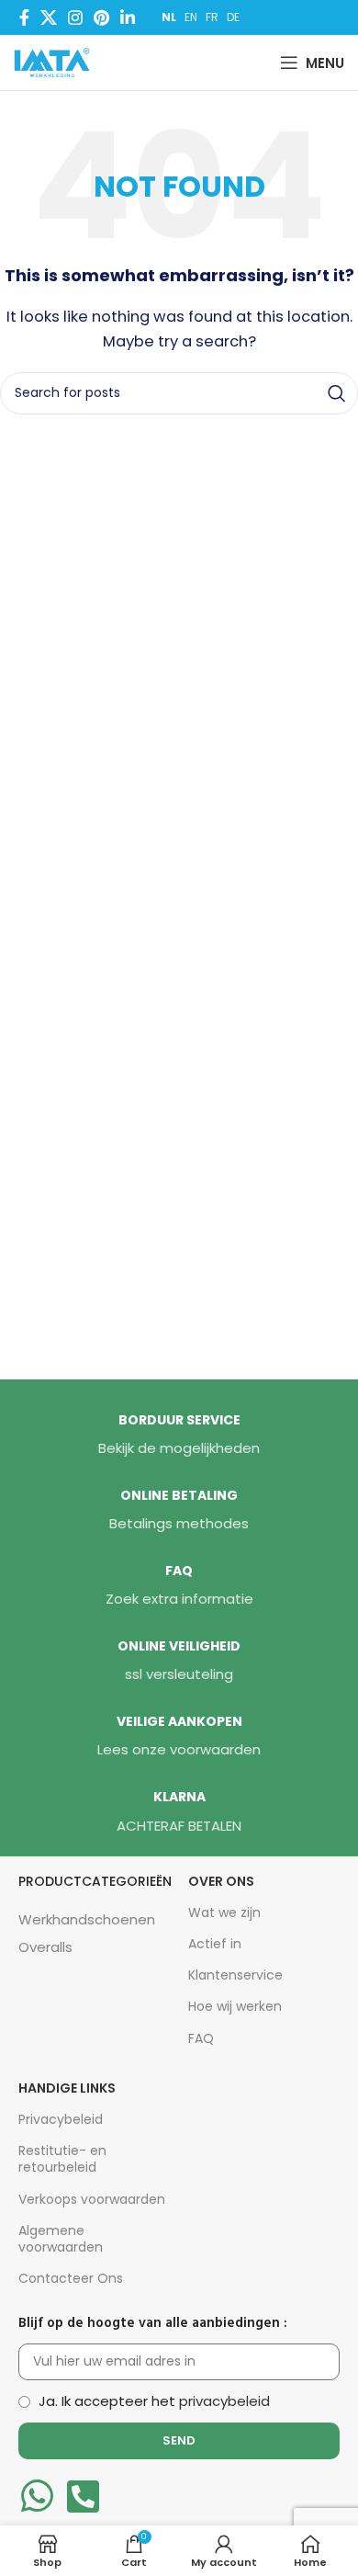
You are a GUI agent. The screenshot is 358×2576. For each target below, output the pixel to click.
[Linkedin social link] (128, 17)
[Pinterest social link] (101, 17)
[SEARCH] (337, 393)
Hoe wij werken (235, 2006)
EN (191, 17)
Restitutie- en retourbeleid (62, 2159)
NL (169, 17)
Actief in (215, 1944)
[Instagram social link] (75, 17)
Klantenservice (235, 1975)
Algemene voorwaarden (61, 2239)
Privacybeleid (61, 2119)
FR (212, 17)
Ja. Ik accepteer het (154, 2401)
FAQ (201, 2038)
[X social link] (49, 17)
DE (233, 17)
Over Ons (221, 1881)
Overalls (45, 1947)
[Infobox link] (179, 1436)
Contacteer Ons (71, 2278)
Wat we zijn (224, 1912)
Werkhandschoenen (87, 1919)
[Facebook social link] (24, 17)
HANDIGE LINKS (67, 2088)
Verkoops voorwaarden (92, 2199)
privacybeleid (224, 2401)
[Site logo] (56, 61)
